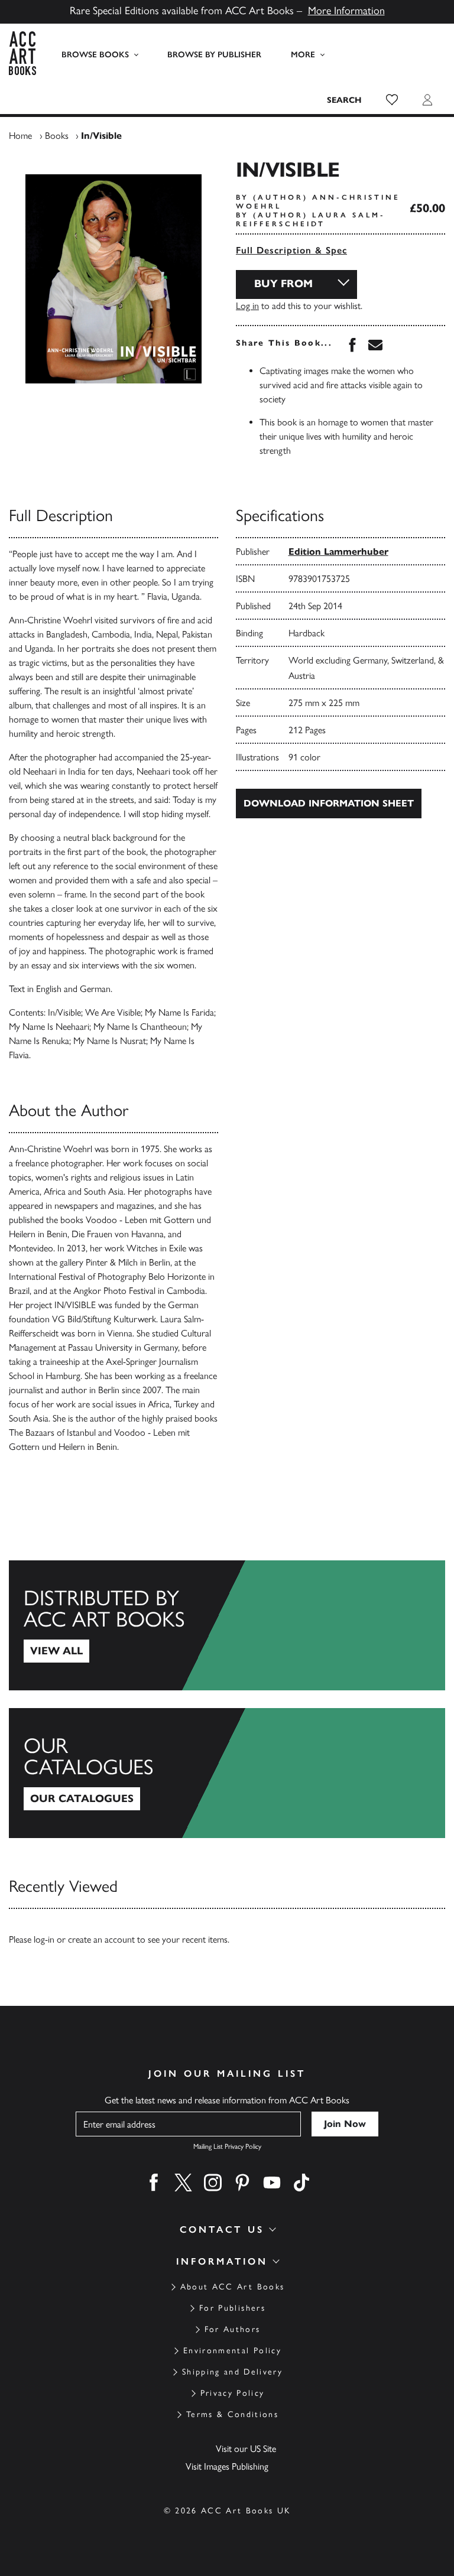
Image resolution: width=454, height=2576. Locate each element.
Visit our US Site (246, 2449)
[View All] (227, 1625)
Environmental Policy (232, 2351)
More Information (346, 11)
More (303, 55)
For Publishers (232, 2308)
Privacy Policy (233, 2393)
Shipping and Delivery (232, 2372)
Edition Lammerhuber (338, 552)
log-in (44, 1939)
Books (57, 136)
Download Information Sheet (329, 803)
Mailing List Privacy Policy (227, 2146)
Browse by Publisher (214, 55)
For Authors (233, 2329)
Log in (247, 306)
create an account (101, 1939)
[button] (392, 100)
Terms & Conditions (232, 2414)
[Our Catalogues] (227, 1773)
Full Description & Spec (291, 250)
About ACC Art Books (232, 2287)
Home (20, 136)
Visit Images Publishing (227, 2466)
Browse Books (95, 55)
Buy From (283, 284)
